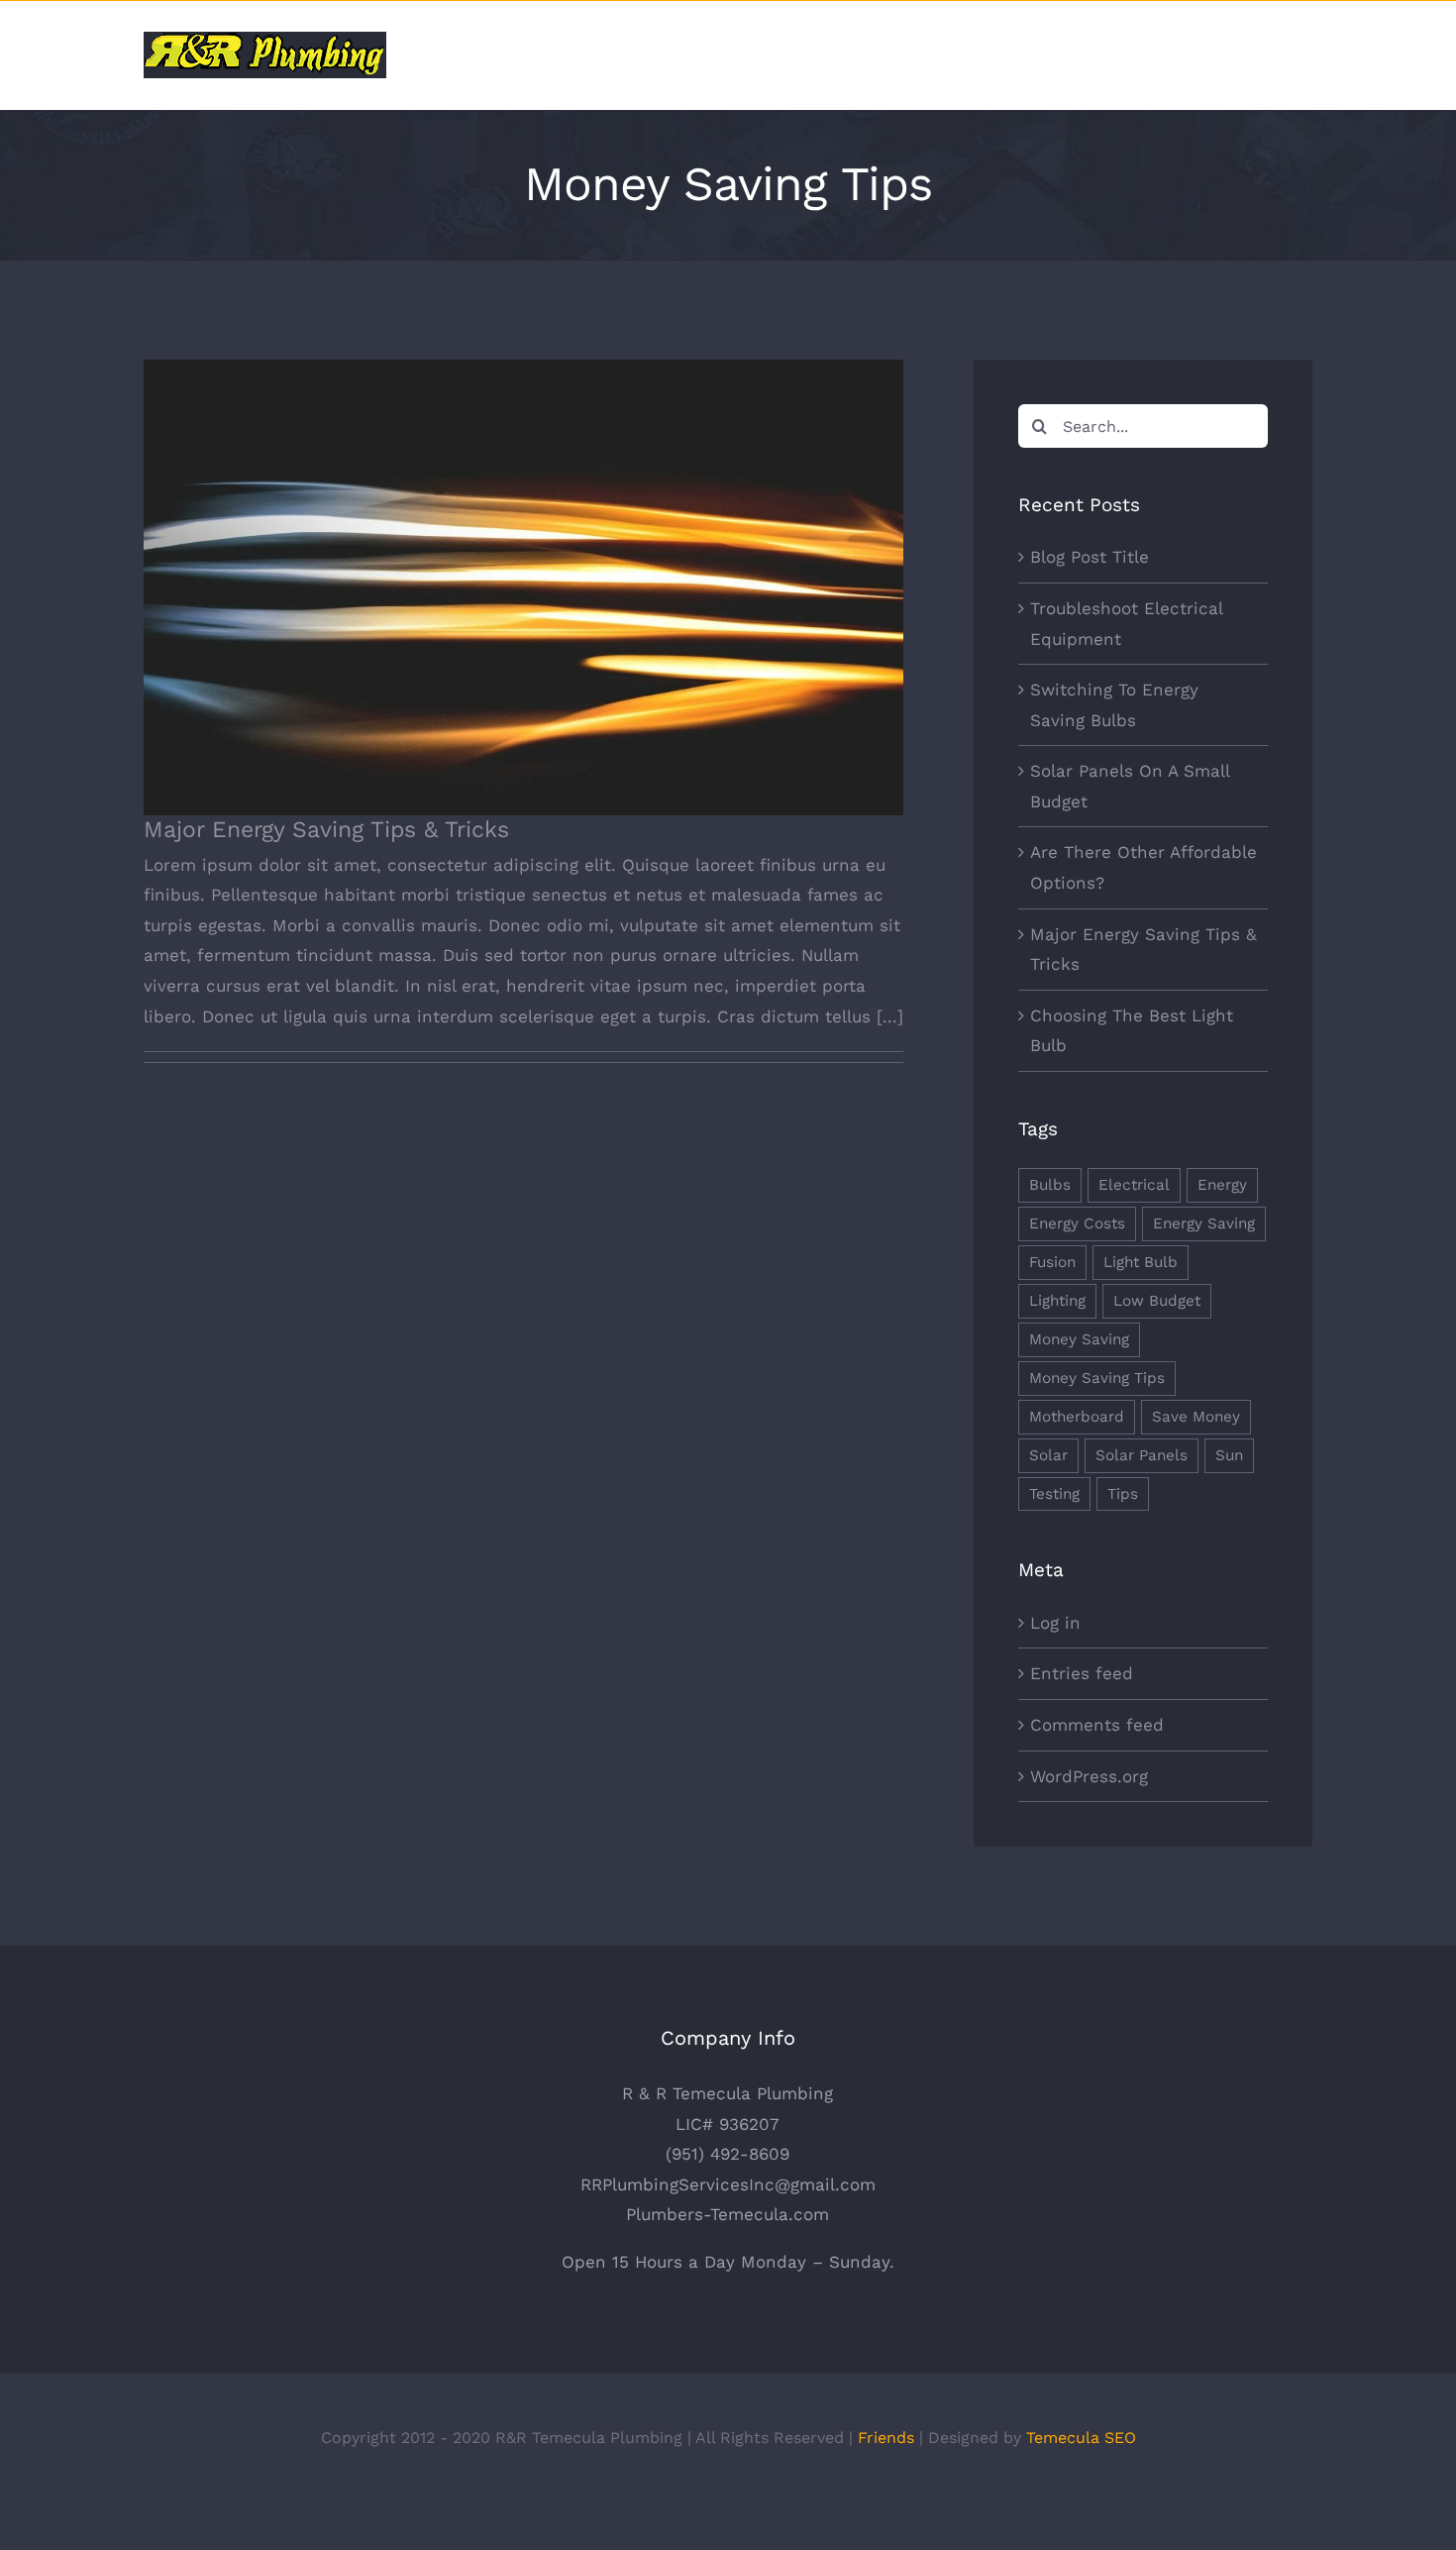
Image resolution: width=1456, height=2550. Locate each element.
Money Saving (1079, 1339)
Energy (1222, 1185)
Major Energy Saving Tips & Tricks (523, 571)
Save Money (1196, 1417)
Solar (1048, 1455)
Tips (1123, 1494)
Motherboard (1077, 1417)
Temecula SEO (1081, 2438)
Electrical (1134, 1185)
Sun (1229, 1455)
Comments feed (1097, 1725)
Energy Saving (1204, 1223)
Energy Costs (1077, 1223)
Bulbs (1050, 1185)
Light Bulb (1141, 1262)
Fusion (1052, 1262)
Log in (1055, 1623)
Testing (1054, 1494)
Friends (886, 2438)
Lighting (1057, 1301)
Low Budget (1157, 1301)
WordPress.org (1089, 1776)
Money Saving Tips (1097, 1378)
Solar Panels (1142, 1455)
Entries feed (1082, 1673)
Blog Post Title (1090, 557)
